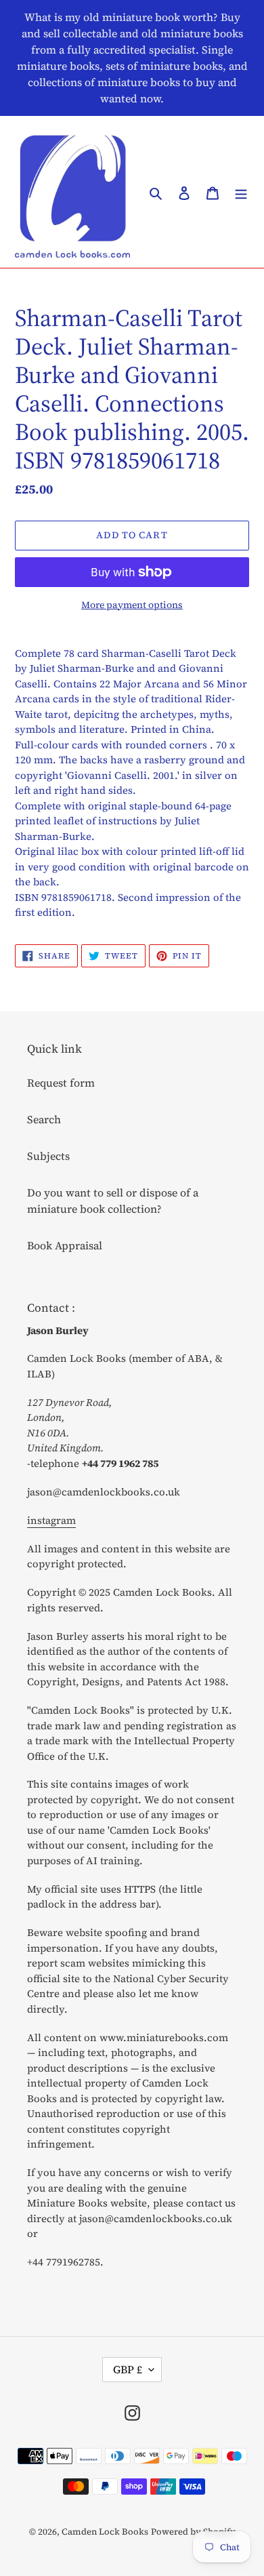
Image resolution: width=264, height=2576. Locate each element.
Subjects (48, 1156)
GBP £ (128, 2369)
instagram (51, 1520)
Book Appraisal (65, 1245)
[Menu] (241, 192)
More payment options (132, 605)
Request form (61, 1083)
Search (44, 1119)
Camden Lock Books (105, 2532)
